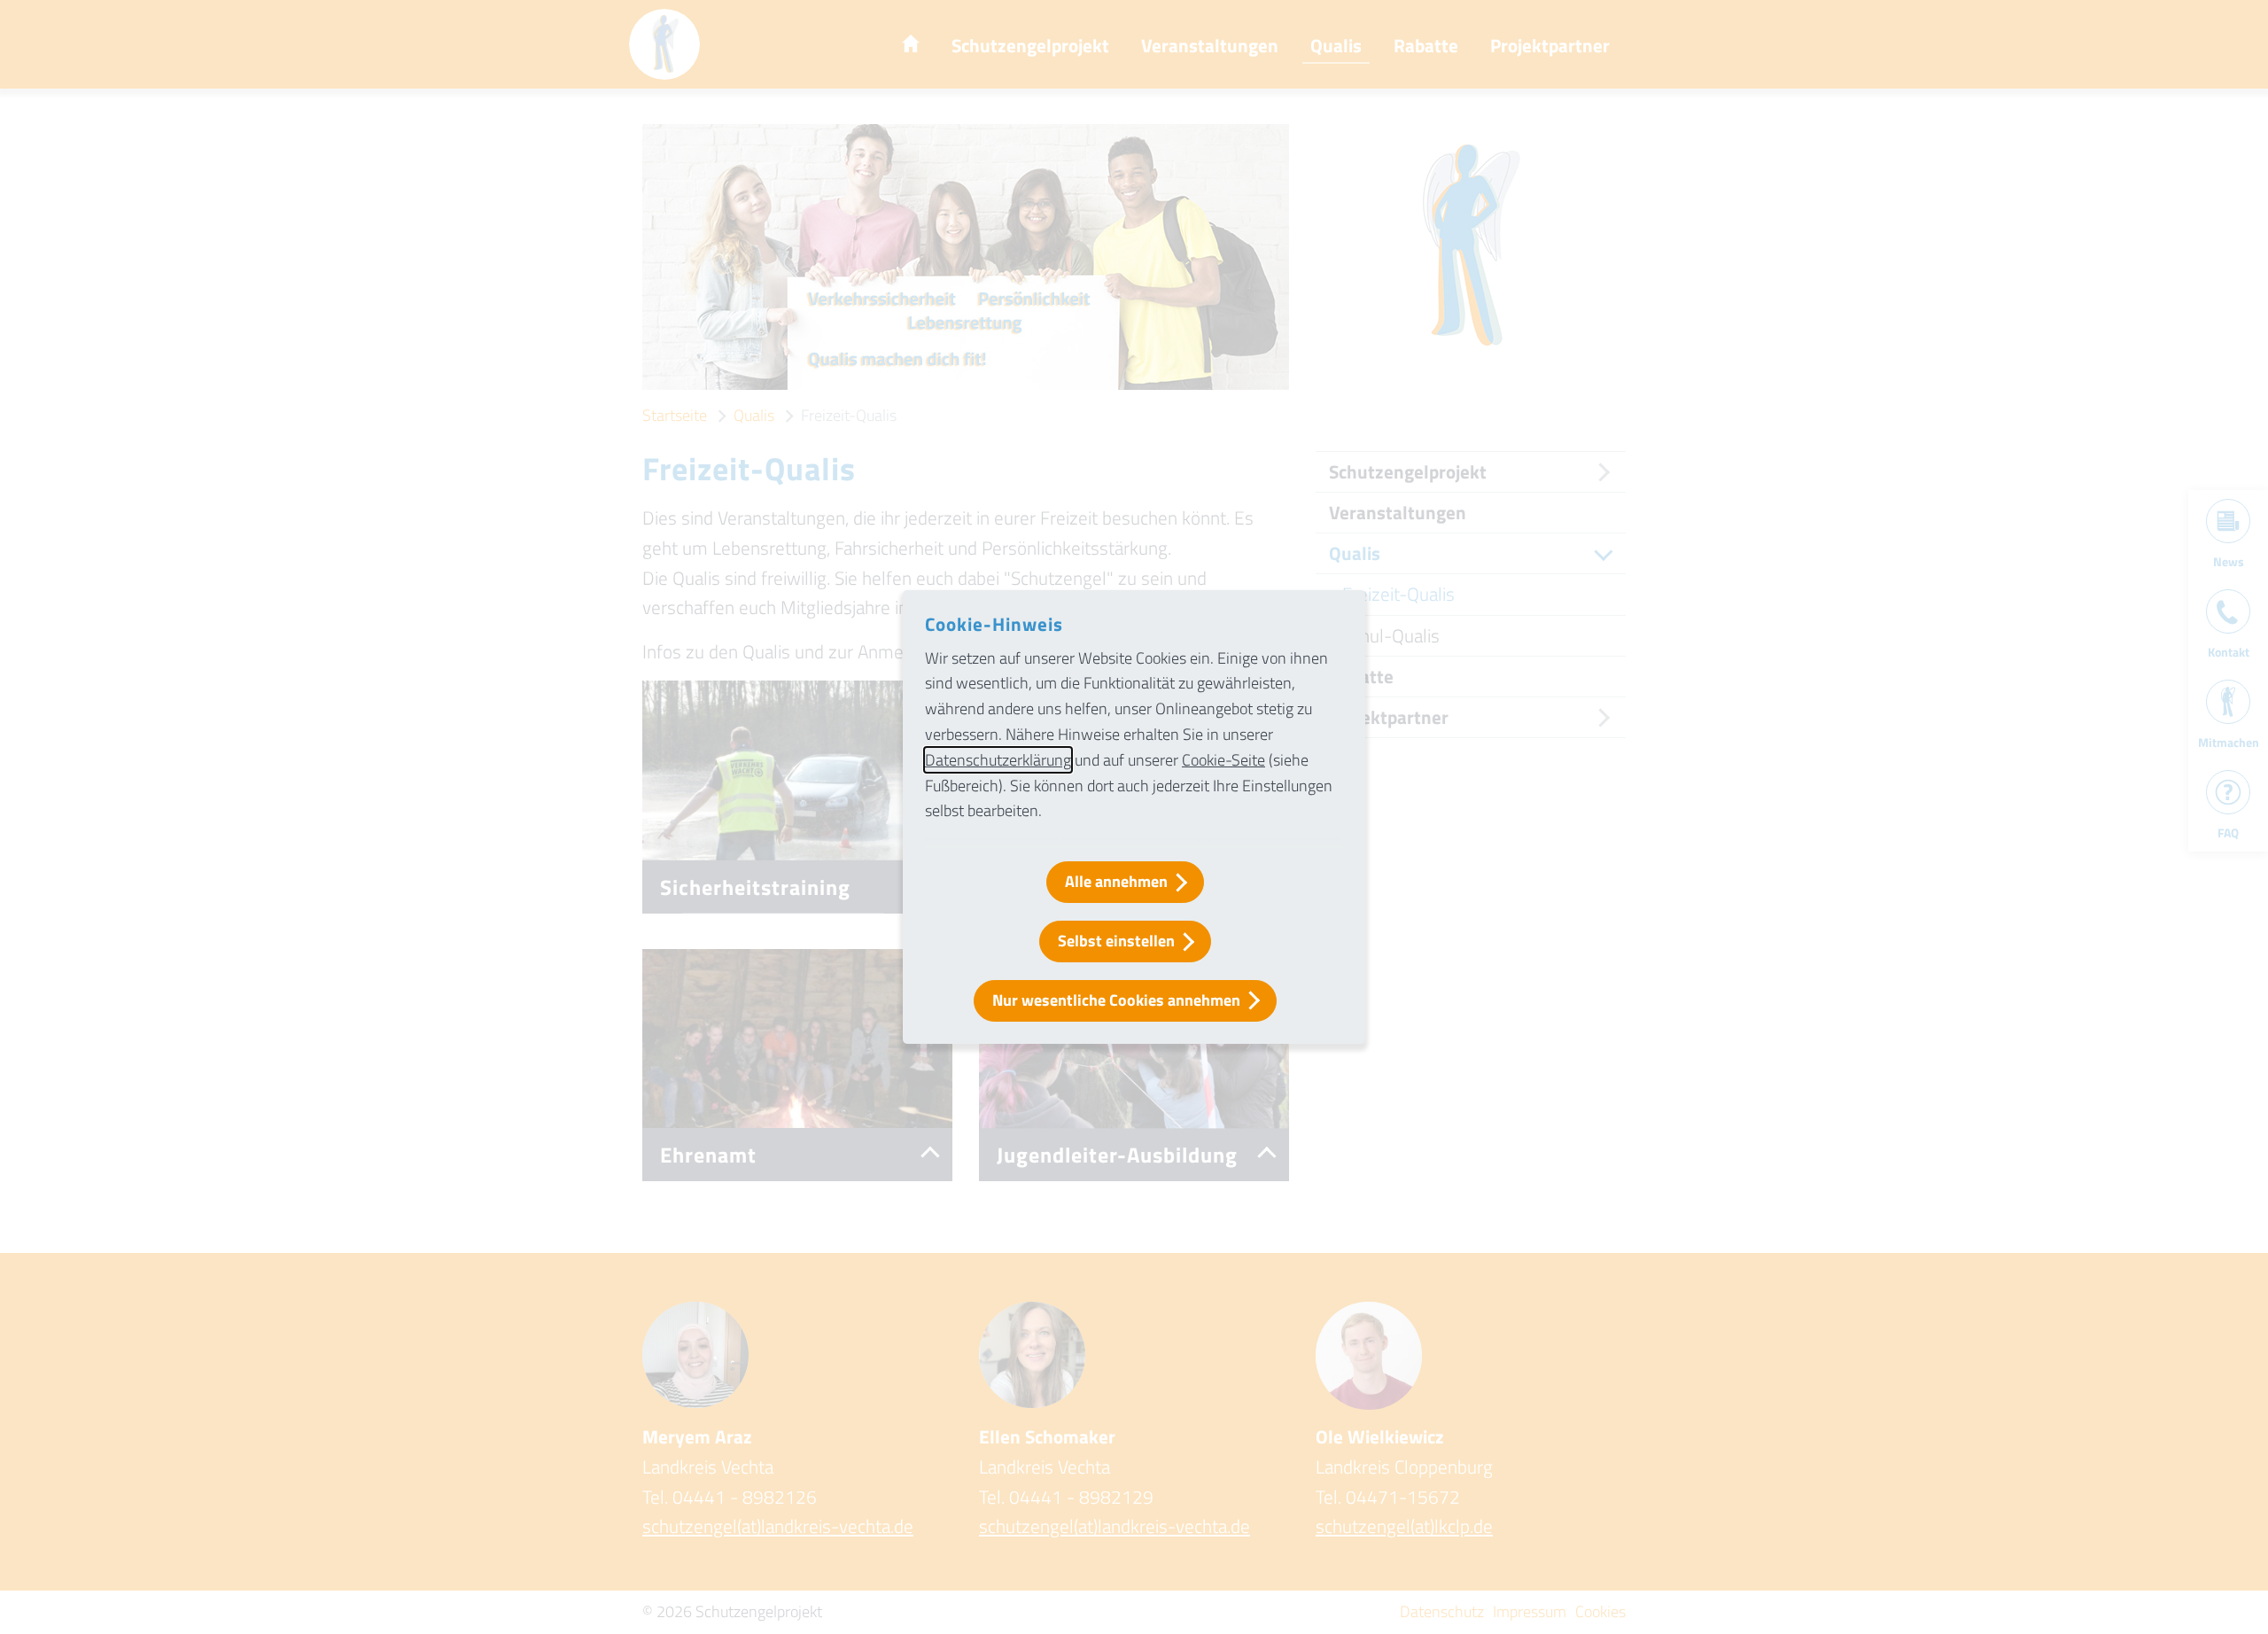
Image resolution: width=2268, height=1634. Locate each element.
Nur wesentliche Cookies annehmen (1116, 1000)
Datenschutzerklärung (998, 760)
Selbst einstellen (1116, 941)
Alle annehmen (1116, 881)
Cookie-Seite (1223, 760)
